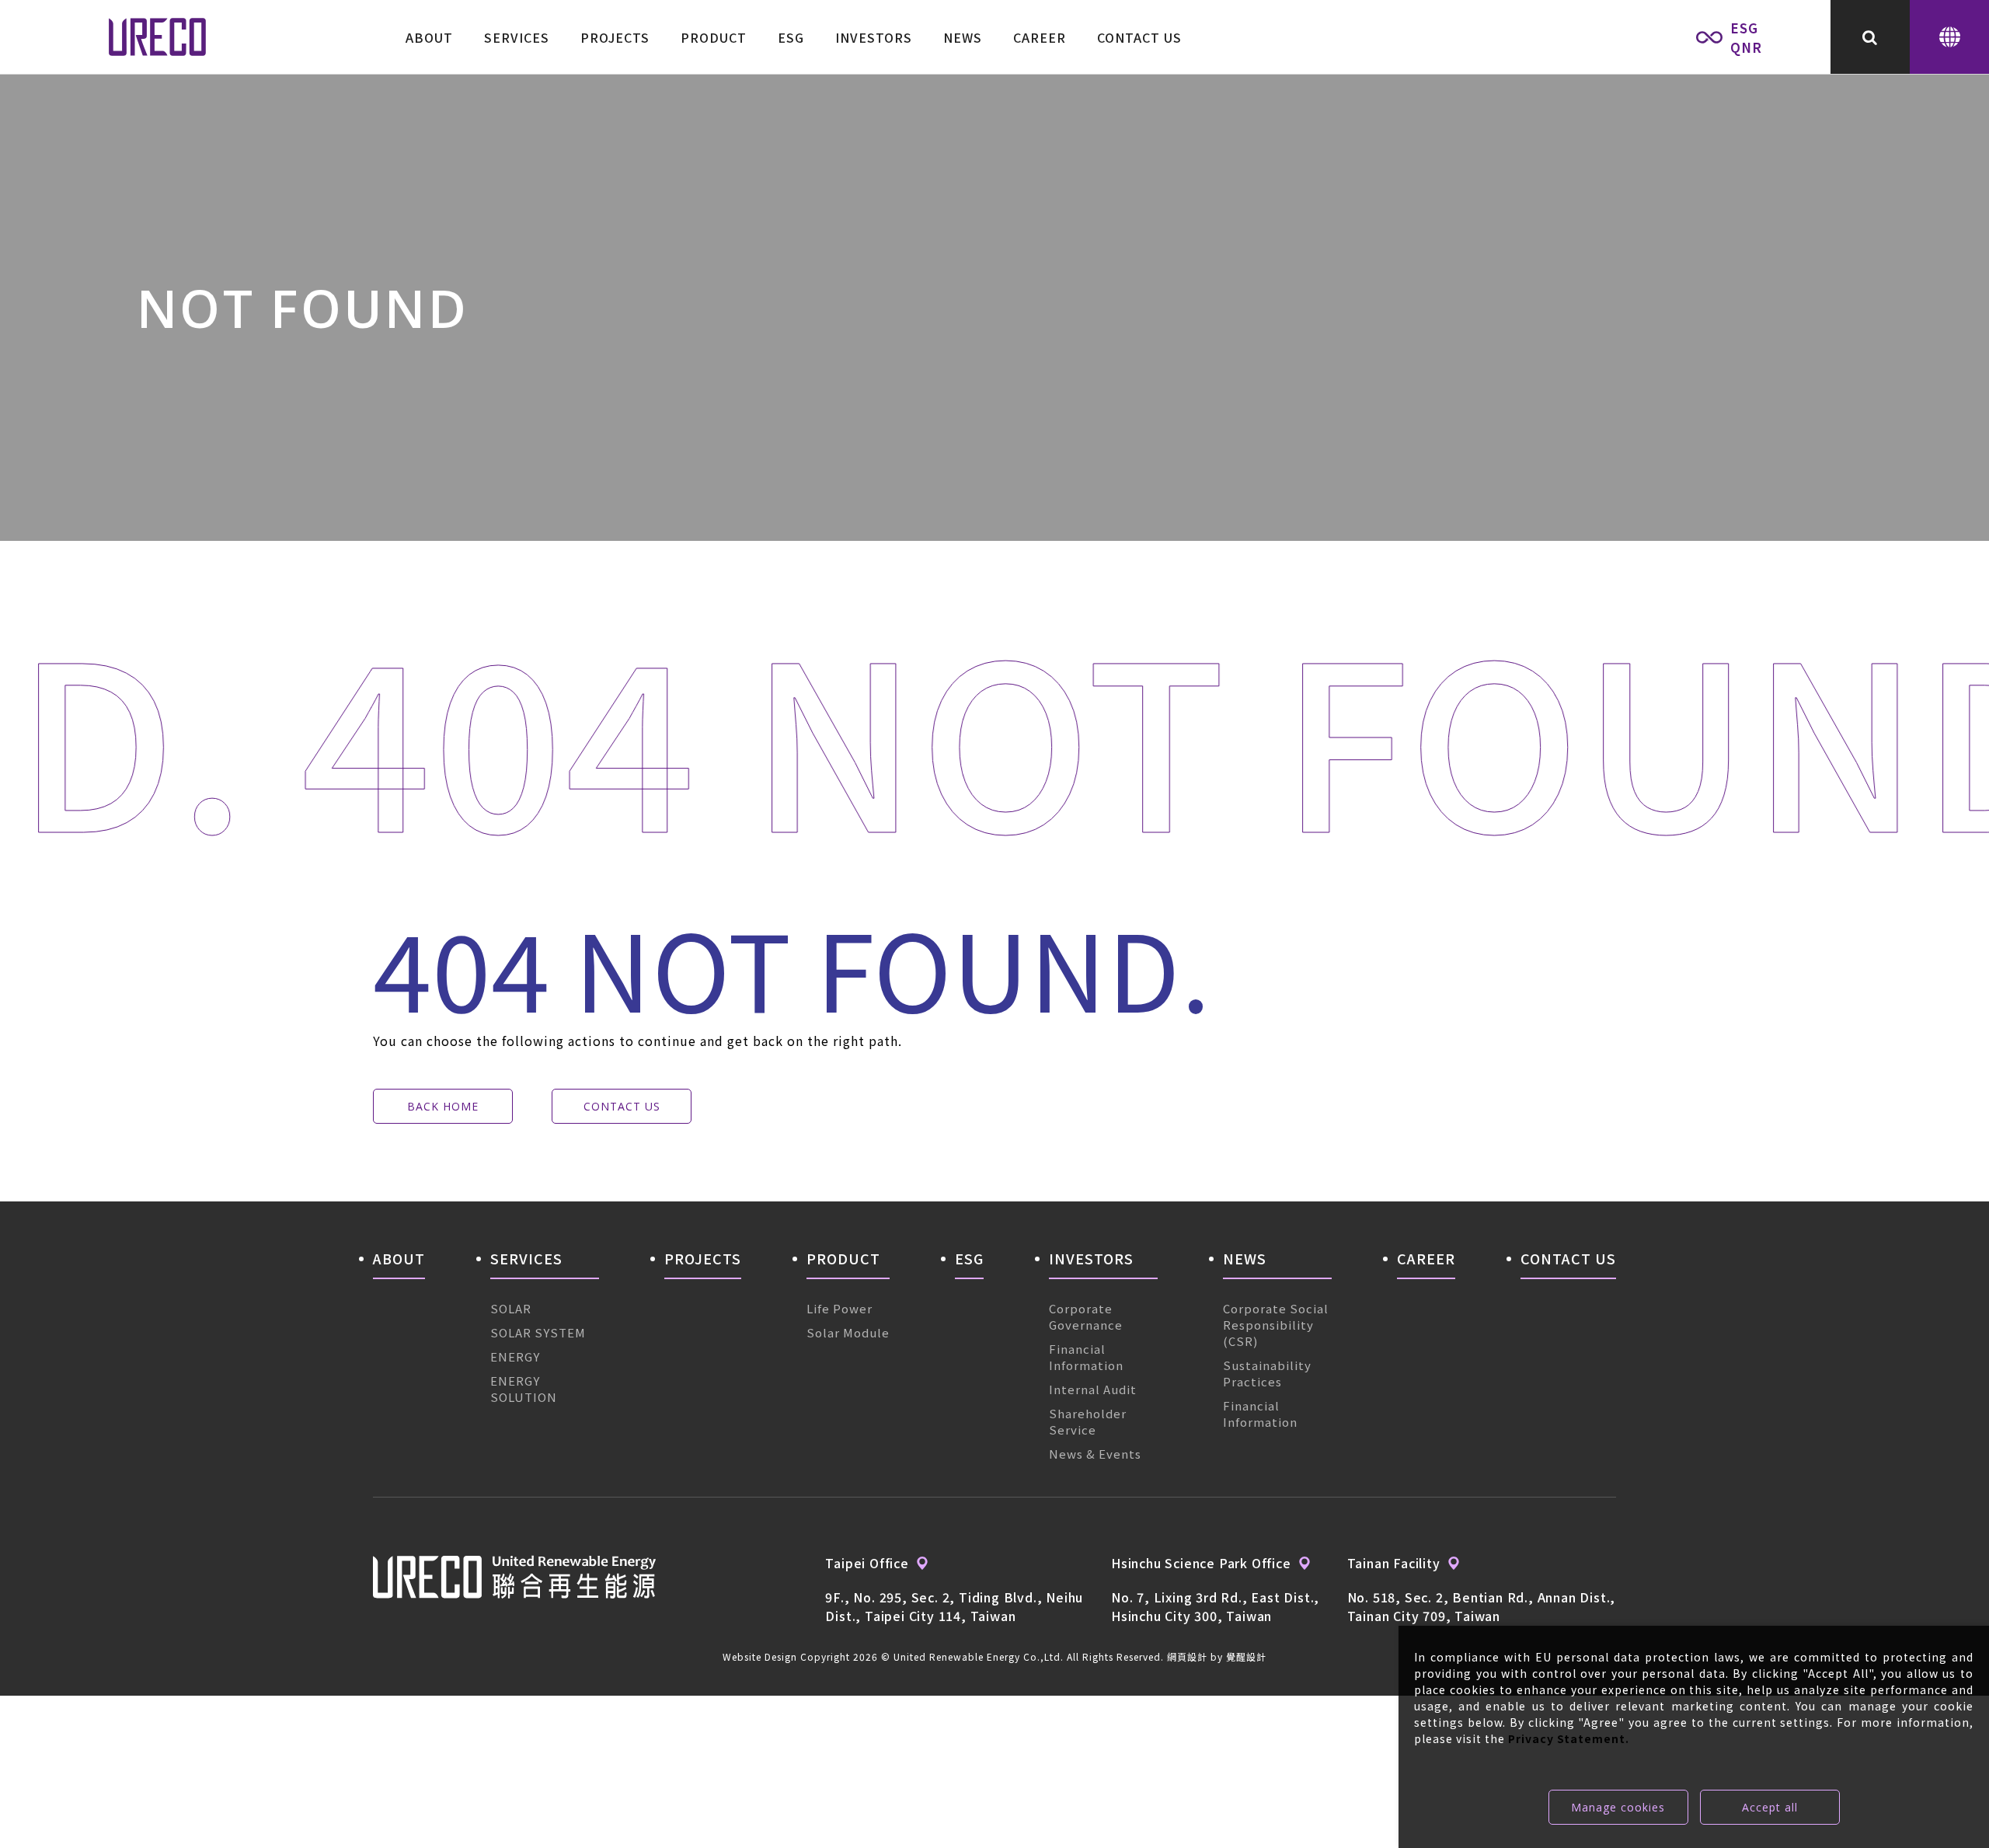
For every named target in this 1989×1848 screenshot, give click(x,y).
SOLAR (511, 1308)
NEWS (963, 37)
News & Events (1095, 1454)
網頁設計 (1187, 1656)
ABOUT (429, 37)
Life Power (839, 1308)
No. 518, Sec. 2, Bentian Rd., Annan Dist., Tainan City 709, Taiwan (1482, 1606)
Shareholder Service (1088, 1421)
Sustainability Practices (1267, 1373)
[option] (994, 308)
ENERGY (515, 1356)
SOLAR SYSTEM (538, 1332)
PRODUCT (714, 37)
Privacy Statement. (1569, 1738)
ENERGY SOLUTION (524, 1389)
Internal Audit (1093, 1389)
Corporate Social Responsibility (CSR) (1276, 1325)
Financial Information (1086, 1357)
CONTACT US (1139, 37)
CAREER (1040, 37)
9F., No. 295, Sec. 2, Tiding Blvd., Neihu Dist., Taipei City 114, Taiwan (954, 1606)
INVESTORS (874, 37)
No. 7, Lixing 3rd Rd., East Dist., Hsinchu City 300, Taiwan (1215, 1606)
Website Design (760, 1656)
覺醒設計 (1246, 1656)
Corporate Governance (1086, 1316)
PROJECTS (615, 37)
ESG (791, 37)
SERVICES (517, 37)
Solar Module (848, 1332)
